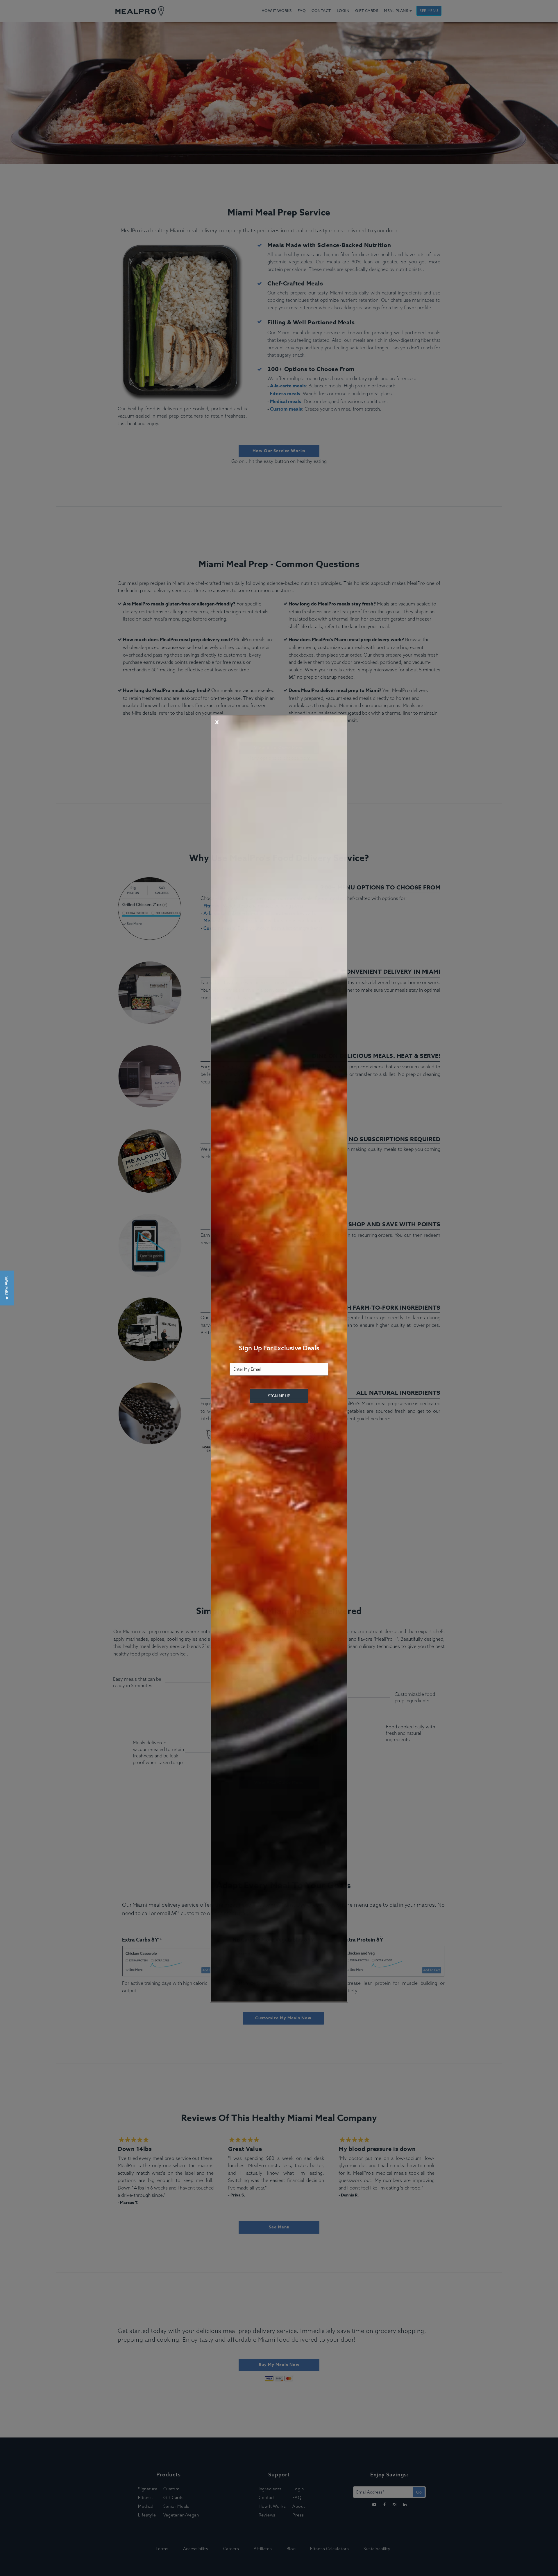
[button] (7, 1288)
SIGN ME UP (279, 1396)
